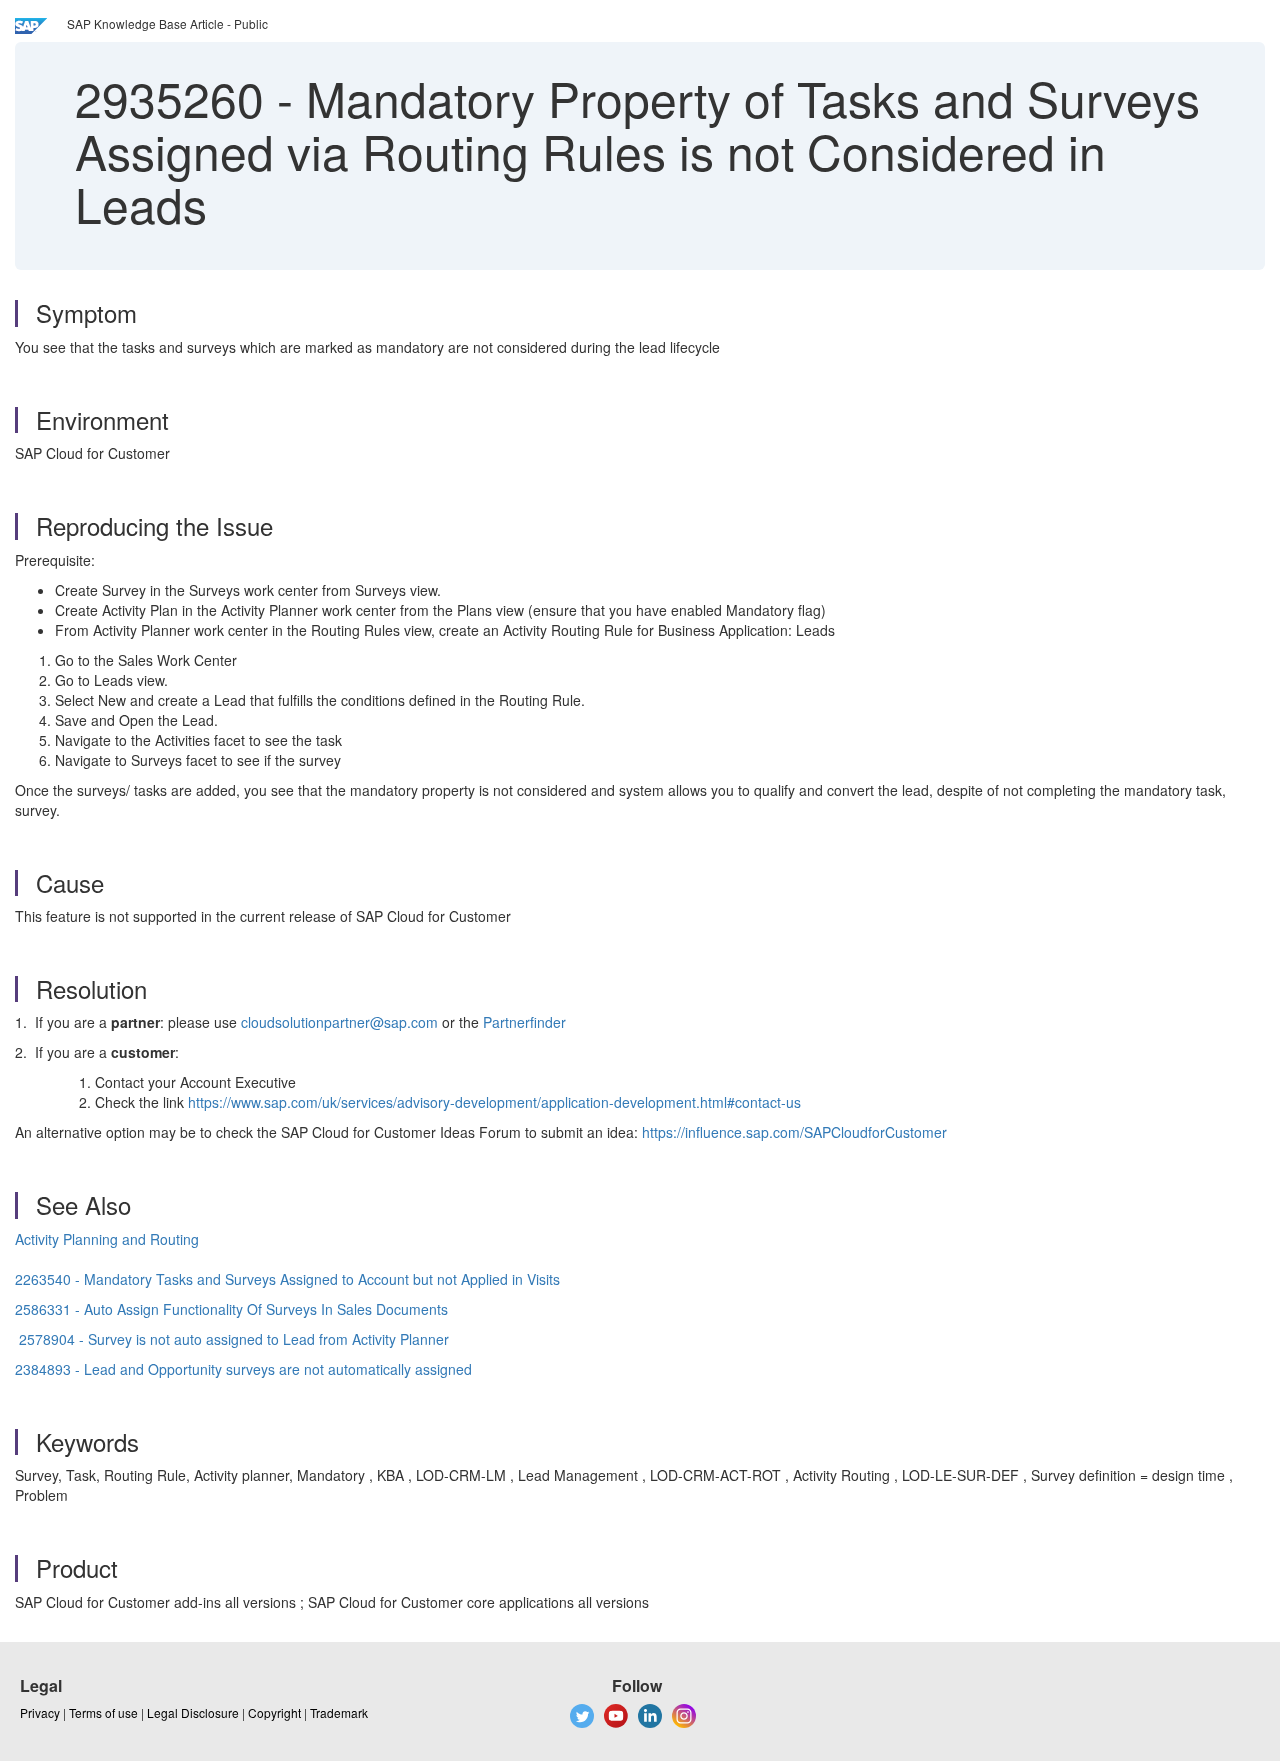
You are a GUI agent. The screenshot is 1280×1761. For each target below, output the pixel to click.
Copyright (274, 1712)
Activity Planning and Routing (107, 1239)
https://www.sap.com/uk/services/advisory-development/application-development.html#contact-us (494, 1102)
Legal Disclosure (193, 1712)
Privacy (40, 1712)
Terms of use (103, 1712)
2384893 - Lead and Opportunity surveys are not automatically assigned (243, 1369)
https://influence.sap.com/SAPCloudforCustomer (794, 1132)
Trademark (339, 1712)
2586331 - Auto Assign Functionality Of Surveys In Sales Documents (231, 1309)
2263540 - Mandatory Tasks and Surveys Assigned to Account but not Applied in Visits (287, 1279)
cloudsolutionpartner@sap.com (339, 1022)
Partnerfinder (524, 1022)
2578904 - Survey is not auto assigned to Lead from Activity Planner (234, 1339)
